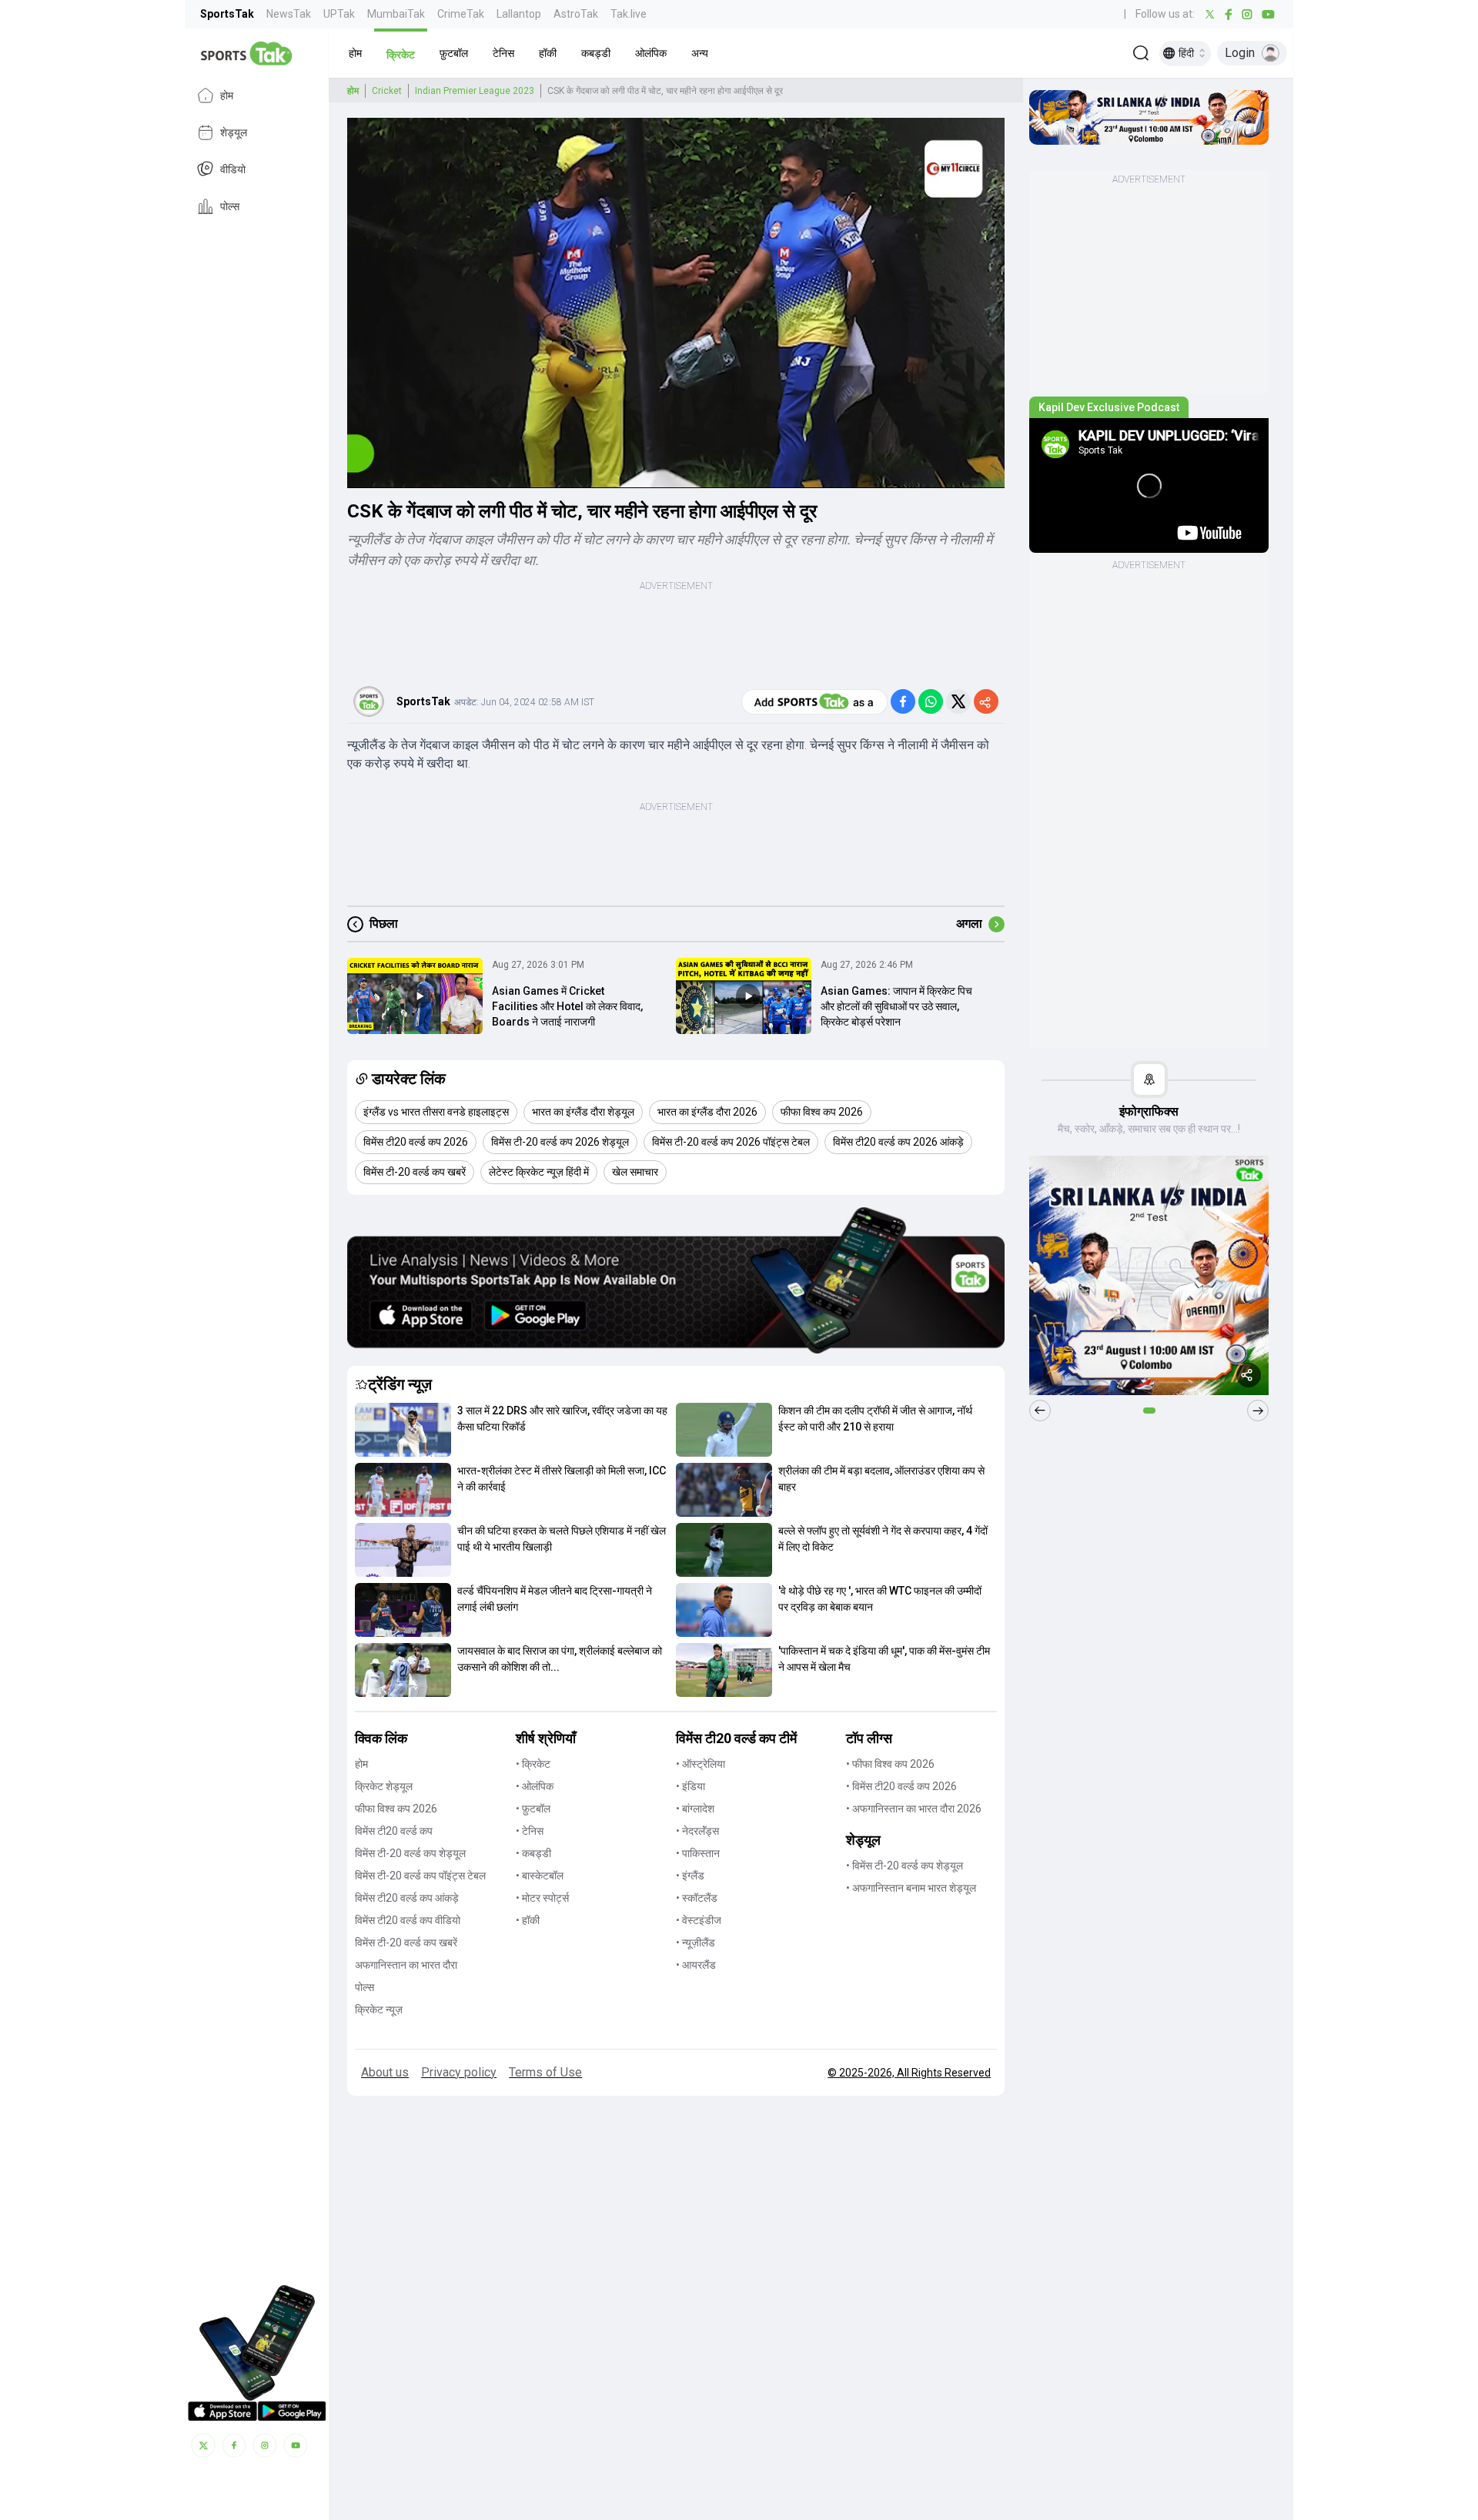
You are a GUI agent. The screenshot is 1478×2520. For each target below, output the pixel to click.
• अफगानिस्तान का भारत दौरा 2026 (914, 1809)
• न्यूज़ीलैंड (696, 1943)
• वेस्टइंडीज (699, 1920)
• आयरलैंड (696, 1965)
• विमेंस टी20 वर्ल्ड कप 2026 (901, 1786)
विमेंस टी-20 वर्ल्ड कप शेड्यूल (410, 1853)
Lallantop (519, 14)
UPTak (339, 14)
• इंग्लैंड (690, 1876)
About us (385, 2072)
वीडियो (233, 169)
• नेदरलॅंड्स (697, 1831)
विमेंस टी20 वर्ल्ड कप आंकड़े (407, 1898)
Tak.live (629, 14)
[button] (355, 53)
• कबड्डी (533, 1853)
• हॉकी (528, 1920)
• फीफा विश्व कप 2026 (890, 1764)
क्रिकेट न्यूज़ (379, 2010)
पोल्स (230, 206)
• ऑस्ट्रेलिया (701, 1764)
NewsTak (289, 14)
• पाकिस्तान (698, 1853)
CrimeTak (461, 14)
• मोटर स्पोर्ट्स (542, 1898)
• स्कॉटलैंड (697, 1898)
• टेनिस (530, 1831)
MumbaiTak (396, 14)
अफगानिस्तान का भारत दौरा (406, 1965)
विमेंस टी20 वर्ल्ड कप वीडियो (408, 1920)
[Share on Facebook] (903, 701)
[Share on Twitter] (958, 701)
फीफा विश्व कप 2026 (396, 1809)
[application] (676, 303)
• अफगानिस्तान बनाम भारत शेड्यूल (911, 1888)
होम (227, 95)
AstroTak (576, 14)
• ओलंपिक (535, 1786)
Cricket (387, 91)
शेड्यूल (234, 132)
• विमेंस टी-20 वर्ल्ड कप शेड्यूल (905, 1866)
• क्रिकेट (533, 1764)
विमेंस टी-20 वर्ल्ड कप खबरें (406, 1943)
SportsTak (227, 14)
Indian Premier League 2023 (475, 91)
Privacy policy (459, 2072)
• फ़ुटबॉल (533, 1809)
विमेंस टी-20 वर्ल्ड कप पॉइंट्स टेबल (420, 1876)
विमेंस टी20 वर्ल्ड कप (394, 1831)
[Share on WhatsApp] (931, 701)
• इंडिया (691, 1786)
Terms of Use (545, 2072)
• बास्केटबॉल (540, 1876)
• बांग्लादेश (695, 1809)
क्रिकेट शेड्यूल (384, 1786)
